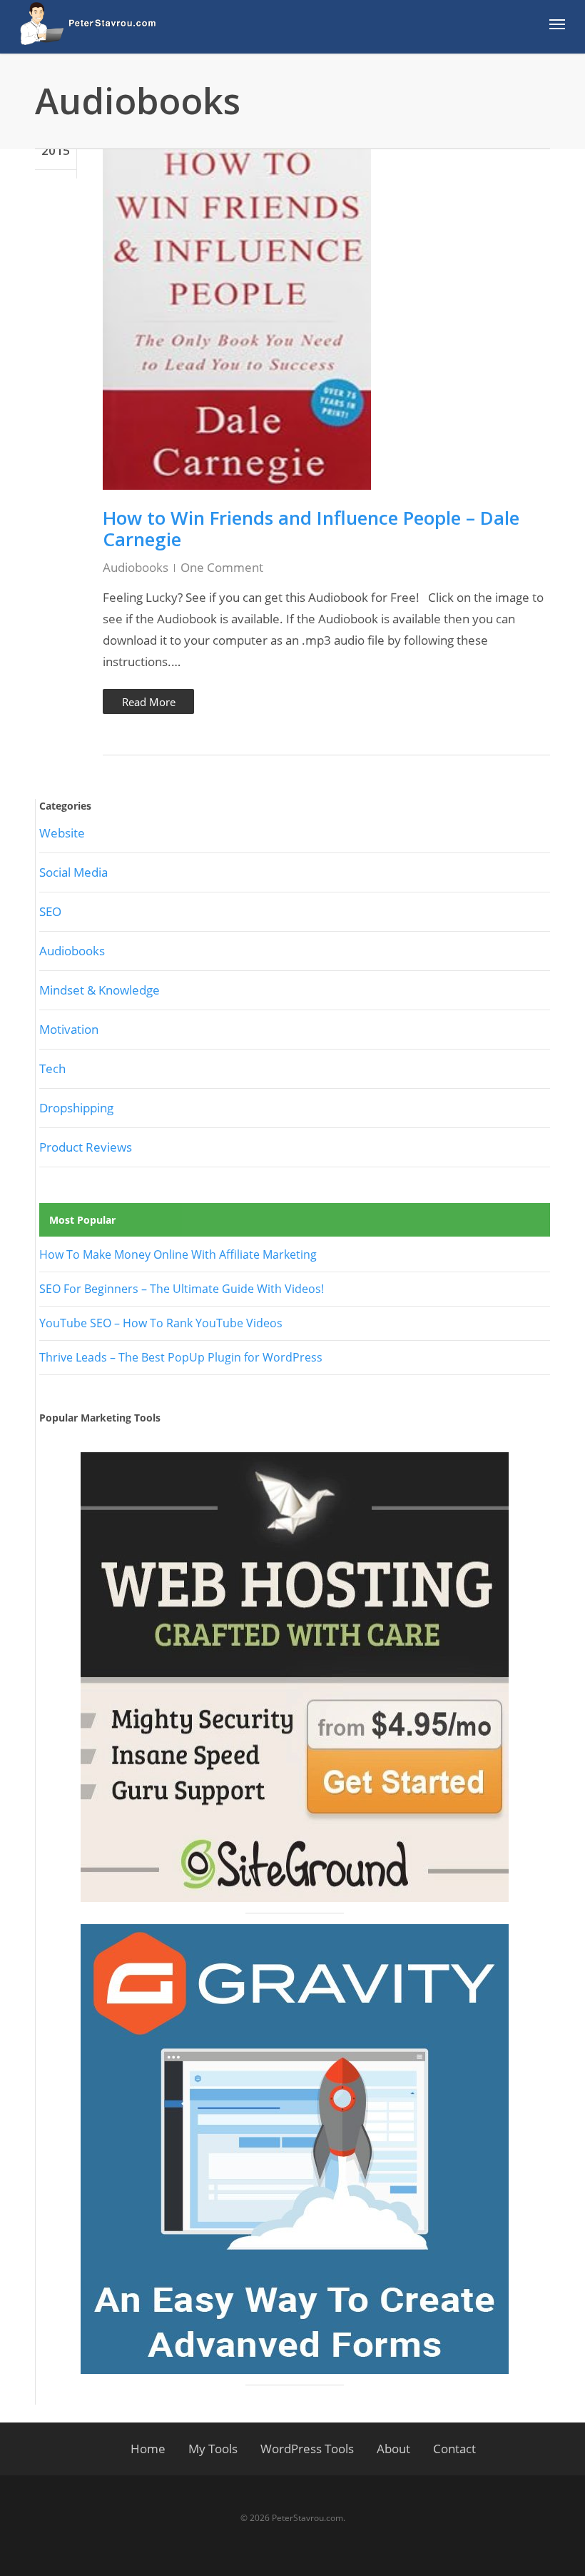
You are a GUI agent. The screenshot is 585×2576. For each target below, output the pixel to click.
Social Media (73, 872)
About (393, 2449)
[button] (557, 24)
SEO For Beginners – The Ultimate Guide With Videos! (182, 1289)
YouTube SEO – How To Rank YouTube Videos (161, 1323)
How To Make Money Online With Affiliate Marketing (178, 1254)
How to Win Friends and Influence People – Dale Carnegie (311, 528)
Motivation (69, 1029)
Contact (454, 2449)
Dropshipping (76, 1108)
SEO (50, 911)
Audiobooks (136, 567)
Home (148, 2449)
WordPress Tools (307, 2449)
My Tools (213, 2449)
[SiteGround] (295, 1677)
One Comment (222, 567)
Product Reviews (86, 1147)
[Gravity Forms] (295, 2149)
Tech (52, 1068)
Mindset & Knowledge (100, 990)
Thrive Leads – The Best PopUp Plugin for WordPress (181, 1357)
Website (62, 833)
